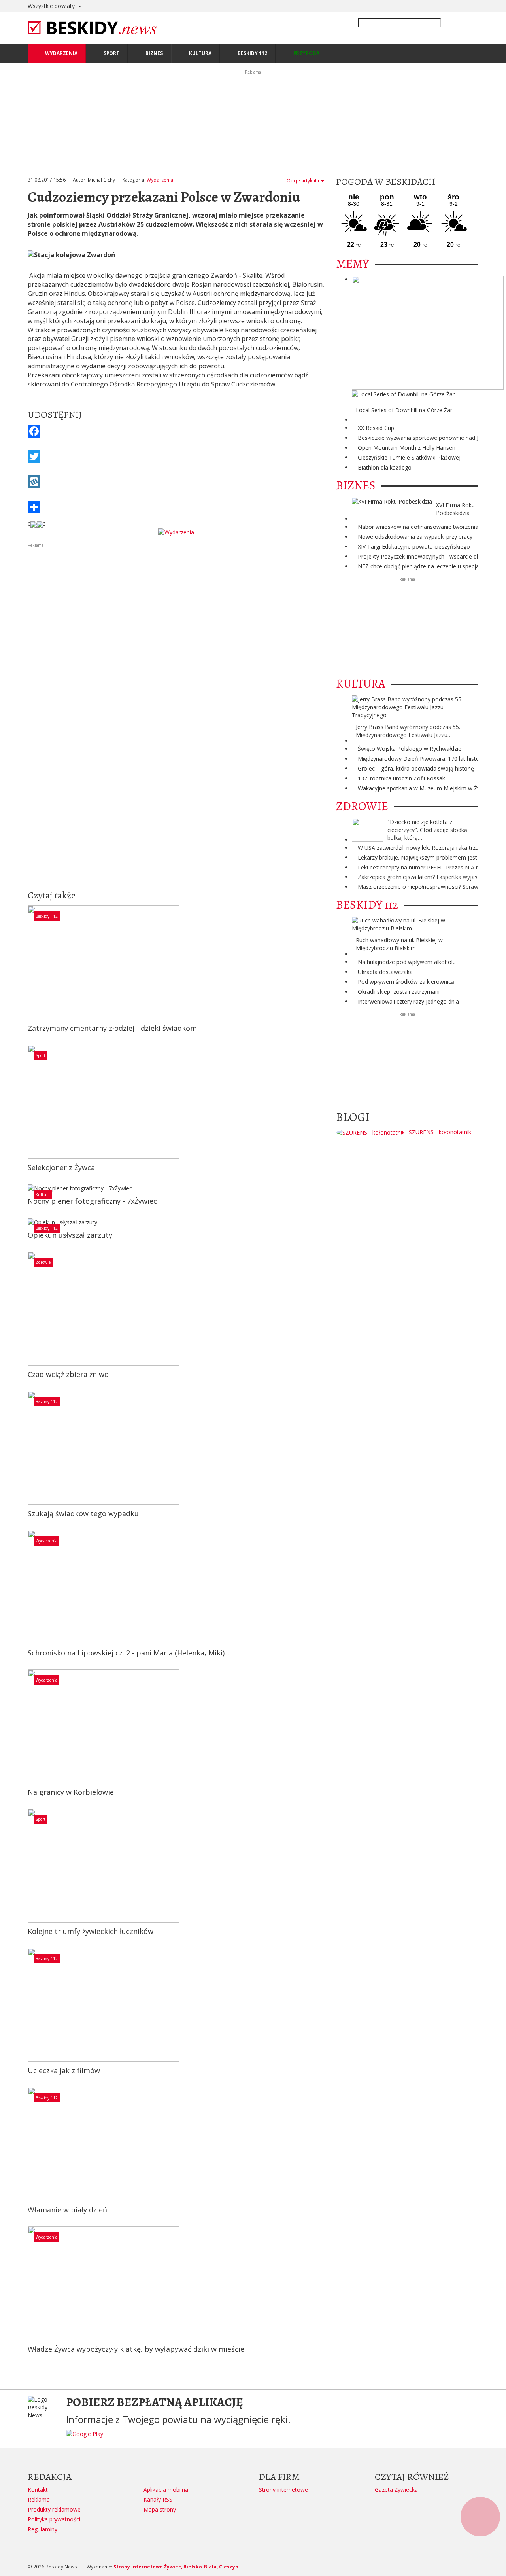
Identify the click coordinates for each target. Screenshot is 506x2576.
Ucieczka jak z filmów (64, 2070)
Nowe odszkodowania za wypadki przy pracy (415, 537)
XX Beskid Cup (376, 428)
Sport (41, 1055)
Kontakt (38, 2490)
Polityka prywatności (54, 2519)
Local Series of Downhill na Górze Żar (404, 410)
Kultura (43, 1195)
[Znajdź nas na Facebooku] (8, 1288)
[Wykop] (176, 482)
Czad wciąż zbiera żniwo (68, 1374)
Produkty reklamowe (54, 2509)
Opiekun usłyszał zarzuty (70, 1235)
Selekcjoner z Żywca (61, 1167)
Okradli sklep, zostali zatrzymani (399, 992)
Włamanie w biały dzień (67, 2210)
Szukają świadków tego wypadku (83, 1513)
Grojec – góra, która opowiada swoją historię (416, 768)
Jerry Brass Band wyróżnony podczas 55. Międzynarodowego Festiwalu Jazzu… (408, 731)
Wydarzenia (160, 180)
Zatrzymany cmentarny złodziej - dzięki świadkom (112, 1028)
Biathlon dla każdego (385, 467)
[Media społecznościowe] (176, 507)
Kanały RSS (158, 2499)
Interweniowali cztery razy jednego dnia (408, 1001)
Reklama (39, 2499)
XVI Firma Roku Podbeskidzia (455, 509)
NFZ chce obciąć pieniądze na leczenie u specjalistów (426, 566)
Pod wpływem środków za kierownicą (406, 982)
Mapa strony (160, 2509)
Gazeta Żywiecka (396, 2490)
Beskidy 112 (47, 916)
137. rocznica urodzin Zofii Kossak (401, 778)
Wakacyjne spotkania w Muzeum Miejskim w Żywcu (424, 788)
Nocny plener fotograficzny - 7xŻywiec (92, 1201)
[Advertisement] (176, 604)
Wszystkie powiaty (52, 6)
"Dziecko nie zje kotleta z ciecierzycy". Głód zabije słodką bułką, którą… (427, 830)
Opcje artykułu (303, 181)
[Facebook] (176, 431)
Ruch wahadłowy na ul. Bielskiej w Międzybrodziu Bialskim (399, 944)
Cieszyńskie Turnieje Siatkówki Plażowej (409, 457)
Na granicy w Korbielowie (71, 1792)
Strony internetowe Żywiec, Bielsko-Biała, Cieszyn (176, 2567)
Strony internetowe (283, 2490)
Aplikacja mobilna (166, 2490)
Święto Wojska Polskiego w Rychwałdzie (410, 749)
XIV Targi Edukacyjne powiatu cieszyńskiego (414, 546)
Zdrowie (43, 1262)
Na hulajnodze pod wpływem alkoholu (407, 962)
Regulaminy (42, 2529)
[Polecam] (34, 524)
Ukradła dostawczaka (385, 972)
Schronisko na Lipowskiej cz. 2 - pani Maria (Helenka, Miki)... (128, 1653)
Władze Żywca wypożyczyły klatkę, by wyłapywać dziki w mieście (136, 2349)
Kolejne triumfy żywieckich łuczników (91, 1931)
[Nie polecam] (40, 524)
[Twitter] (176, 456)
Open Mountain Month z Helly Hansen (407, 448)
